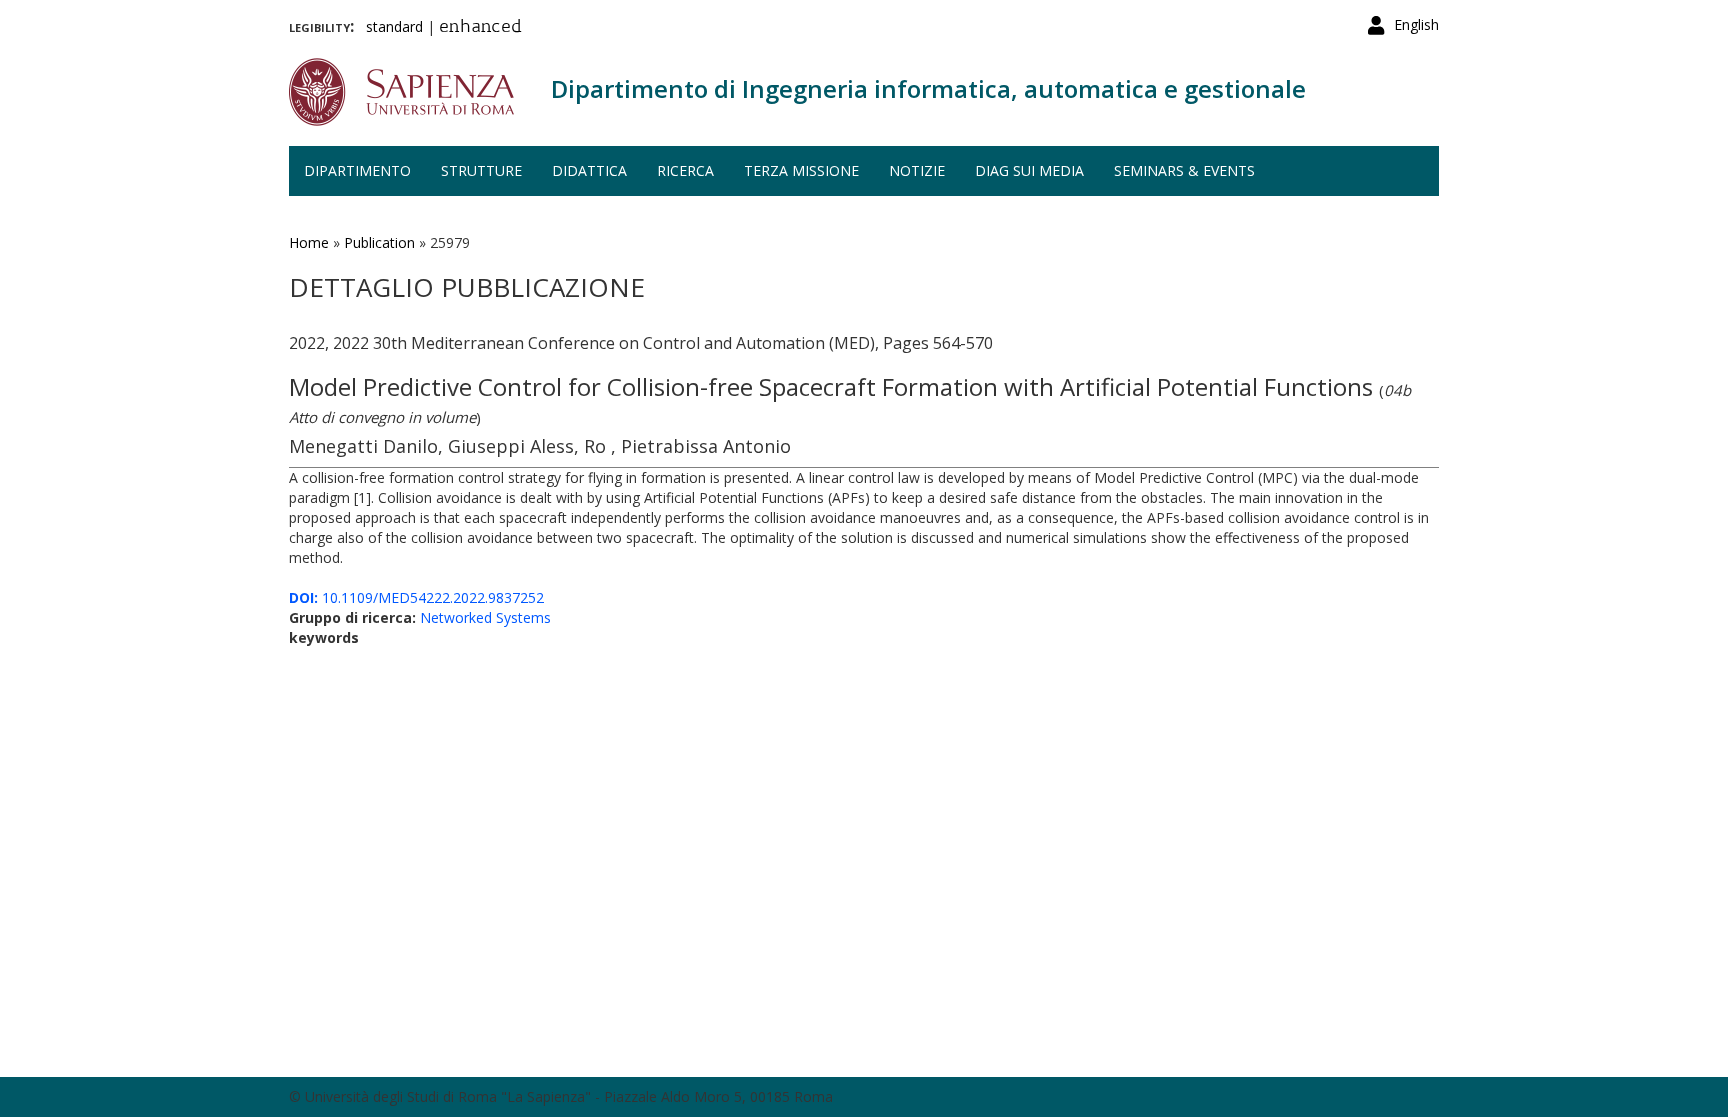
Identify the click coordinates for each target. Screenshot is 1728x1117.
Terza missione (801, 170)
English (1416, 24)
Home (309, 242)
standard (394, 26)
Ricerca (685, 170)
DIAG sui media (1029, 170)
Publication (379, 242)
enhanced (480, 28)
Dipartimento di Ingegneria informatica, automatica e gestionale (928, 88)
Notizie (917, 170)
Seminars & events (1184, 170)
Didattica (589, 170)
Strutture (481, 170)
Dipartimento (357, 170)
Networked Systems (485, 617)
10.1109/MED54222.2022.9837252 (416, 597)
